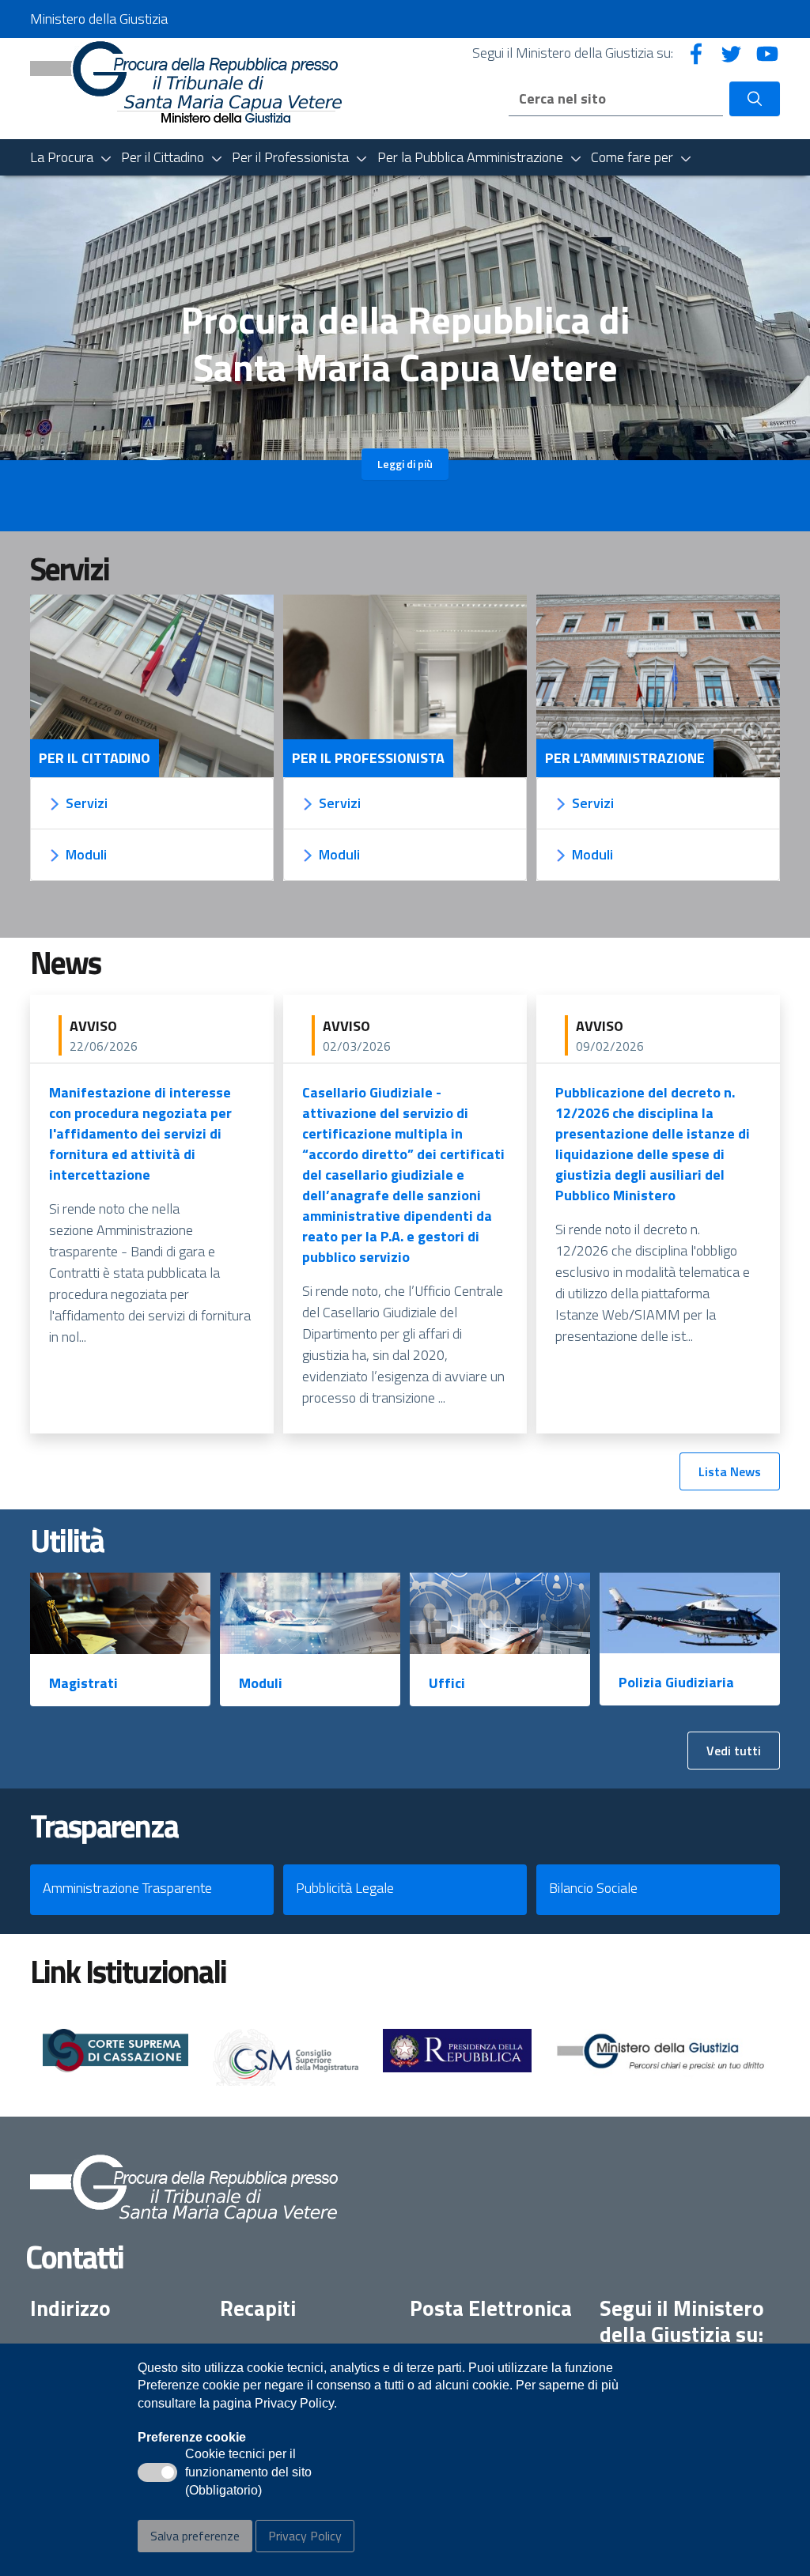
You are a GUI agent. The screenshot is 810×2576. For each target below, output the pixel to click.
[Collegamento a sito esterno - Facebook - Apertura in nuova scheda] (696, 53)
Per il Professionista (368, 758)
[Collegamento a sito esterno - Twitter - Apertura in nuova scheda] (732, 53)
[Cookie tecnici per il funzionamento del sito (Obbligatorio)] (157, 2472)
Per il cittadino (95, 758)
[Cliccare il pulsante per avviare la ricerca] (755, 99)
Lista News (730, 1471)
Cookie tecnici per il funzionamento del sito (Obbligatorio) (248, 2473)
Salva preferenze (195, 2536)
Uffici (447, 1683)
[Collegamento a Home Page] (186, 87)
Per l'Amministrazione (625, 758)
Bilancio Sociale (593, 1888)
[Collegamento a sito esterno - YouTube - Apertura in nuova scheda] (767, 53)
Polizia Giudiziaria (676, 1682)
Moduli (261, 1683)
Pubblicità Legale (345, 1888)
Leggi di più (405, 464)
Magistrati (83, 1683)
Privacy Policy (305, 2536)
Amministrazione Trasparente (127, 1888)
